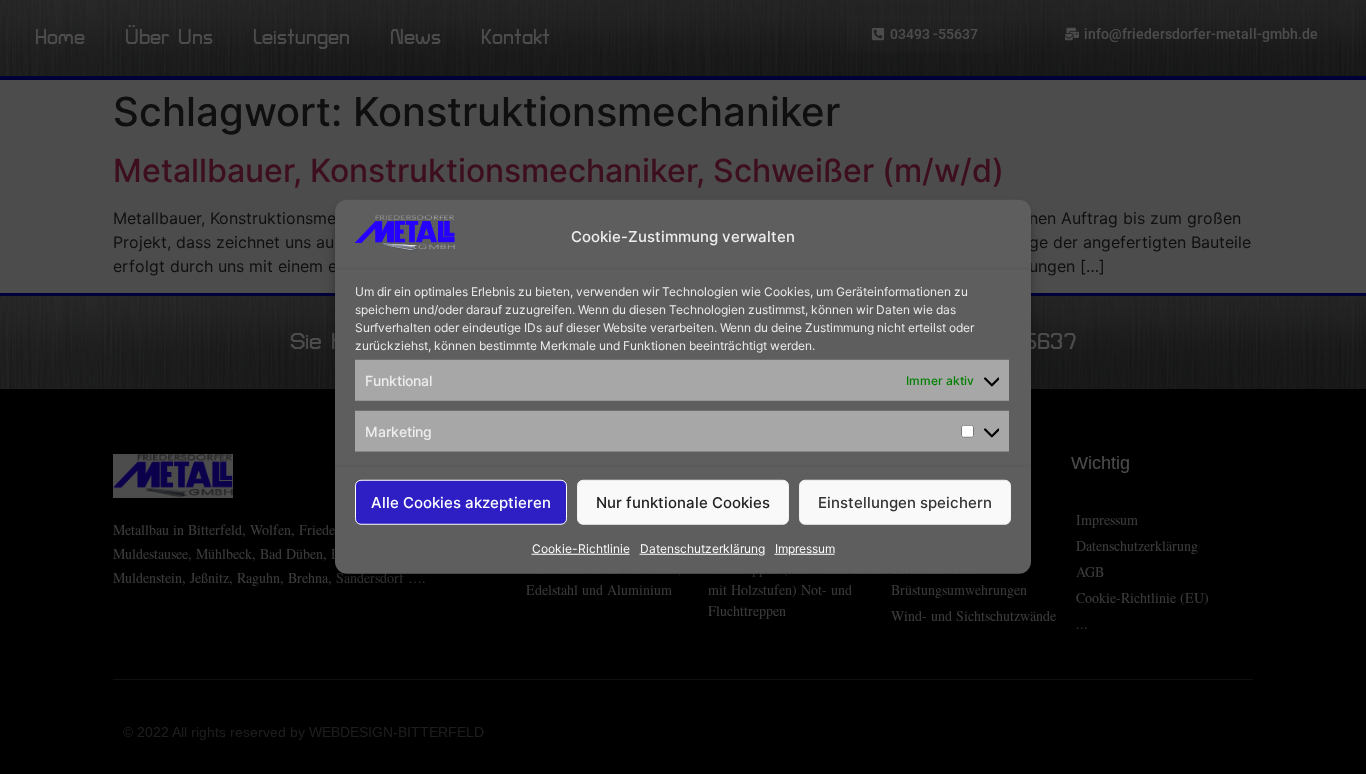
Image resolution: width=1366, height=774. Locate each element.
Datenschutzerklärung (702, 548)
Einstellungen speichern (905, 502)
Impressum (805, 548)
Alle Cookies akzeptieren (461, 502)
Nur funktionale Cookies (683, 502)
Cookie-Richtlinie (581, 548)
